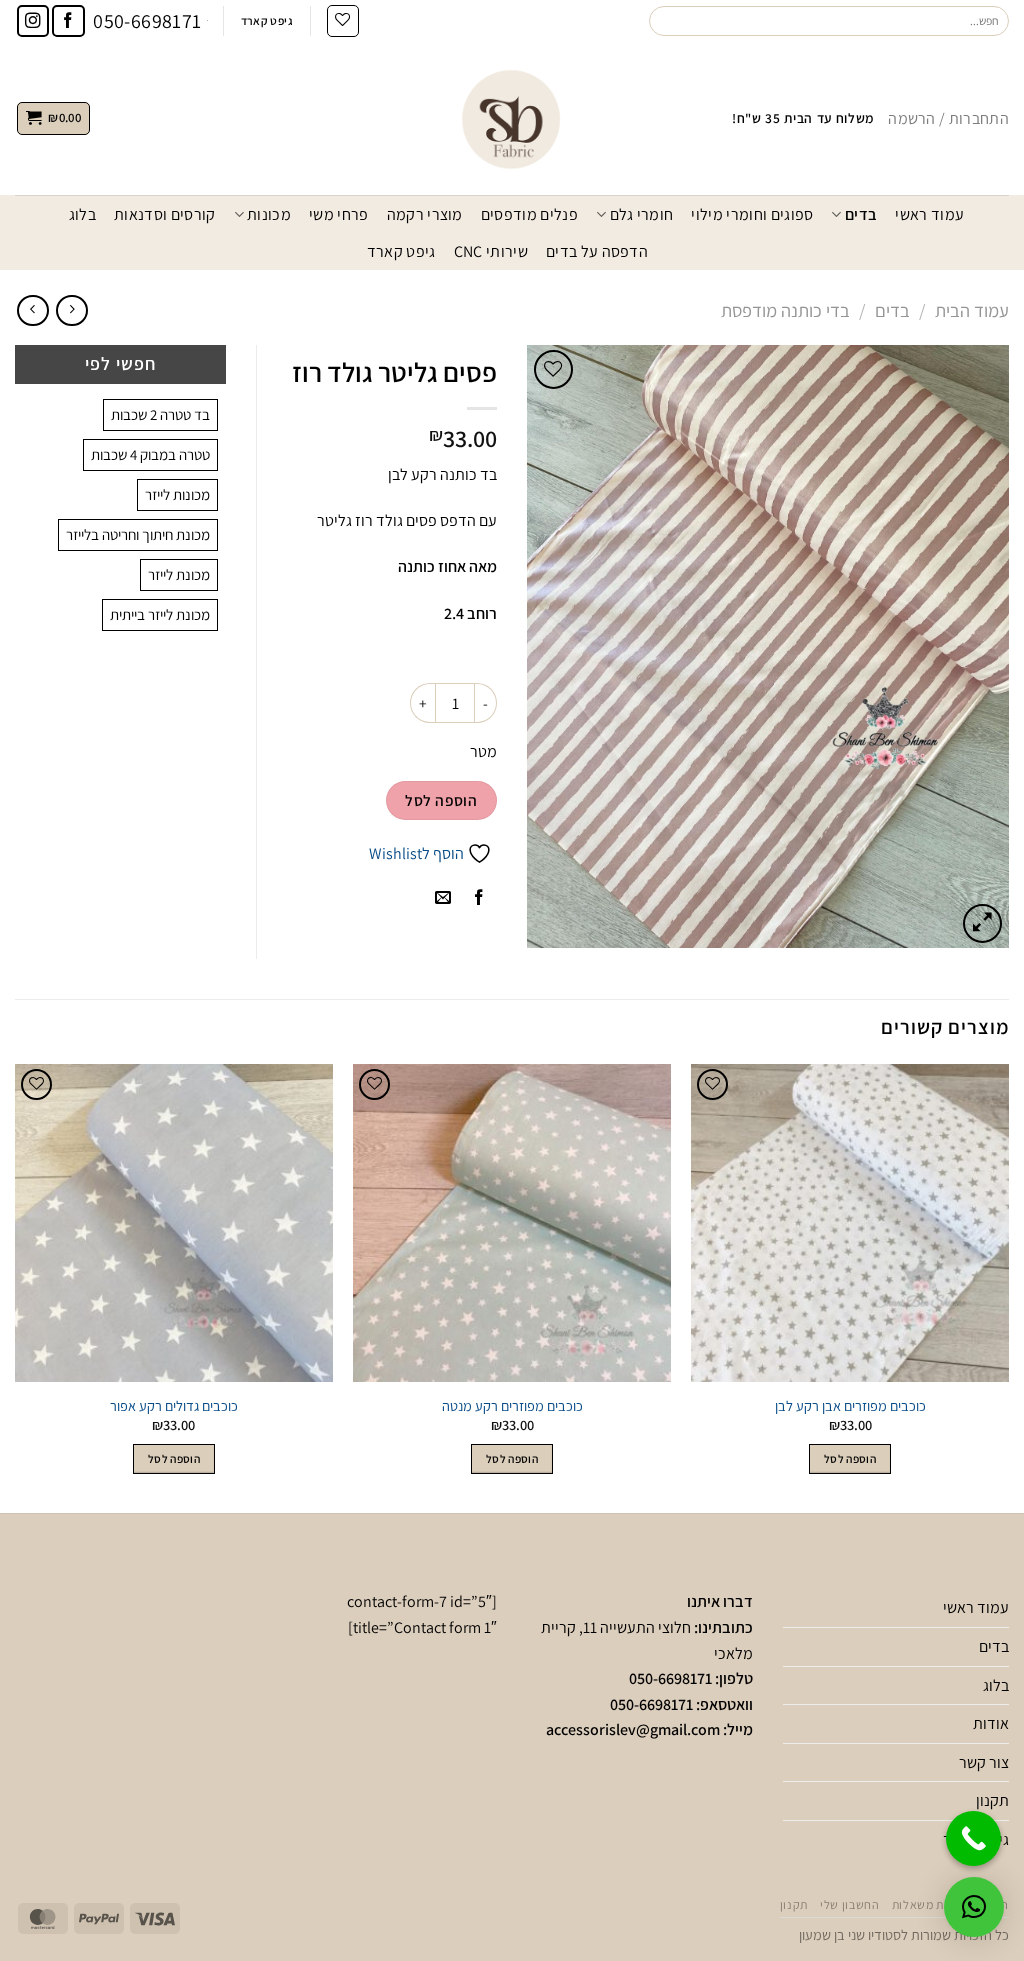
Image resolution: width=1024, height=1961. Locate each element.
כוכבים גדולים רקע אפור (174, 1406)
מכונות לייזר (177, 494)
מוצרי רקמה (425, 214)
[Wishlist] (343, 21)
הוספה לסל (441, 800)
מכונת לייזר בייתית (160, 614)
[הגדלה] (982, 923)
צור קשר (984, 1762)
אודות (991, 1723)
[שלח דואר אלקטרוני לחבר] (442, 898)
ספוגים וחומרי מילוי (752, 214)
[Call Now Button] (973, 1838)
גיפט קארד (401, 251)
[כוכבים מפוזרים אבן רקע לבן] (850, 1223)
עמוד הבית (972, 310)
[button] (974, 1907)
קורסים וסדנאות (164, 214)
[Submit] (665, 21)
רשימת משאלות (931, 1905)
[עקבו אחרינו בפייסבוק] (68, 21)
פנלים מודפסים (529, 214)
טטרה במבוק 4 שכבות (150, 454)
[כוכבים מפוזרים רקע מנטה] (512, 1223)
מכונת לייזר (179, 574)
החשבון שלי (849, 1905)
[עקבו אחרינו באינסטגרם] (33, 21)
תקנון (992, 1800)
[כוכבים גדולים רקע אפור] (174, 1223)
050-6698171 (670, 1678)
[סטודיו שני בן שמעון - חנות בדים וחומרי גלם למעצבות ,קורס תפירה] (512, 118)
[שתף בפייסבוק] (478, 898)
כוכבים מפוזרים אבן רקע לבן (850, 1406)
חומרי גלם (641, 214)
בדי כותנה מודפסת (785, 310)
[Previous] (1008, 1287)
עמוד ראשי (929, 214)
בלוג (82, 214)
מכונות (269, 214)
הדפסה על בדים (597, 251)
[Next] (16, 1287)
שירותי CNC (491, 251)
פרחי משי (339, 214)
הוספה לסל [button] (850, 1458)
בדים (861, 214)
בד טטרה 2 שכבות (160, 414)
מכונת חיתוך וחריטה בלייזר (138, 534)
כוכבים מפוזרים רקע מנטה (512, 1406)
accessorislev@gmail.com (633, 1729)
